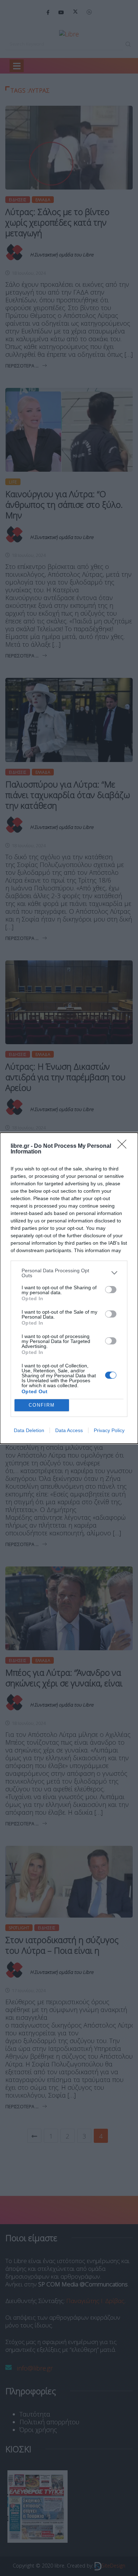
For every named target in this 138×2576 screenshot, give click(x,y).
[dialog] (69, 1288)
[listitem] (69, 1273)
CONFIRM (42, 1405)
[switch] (111, 1290)
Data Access (69, 1430)
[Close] (124, 1146)
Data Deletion (29, 1430)
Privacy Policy (109, 1430)
